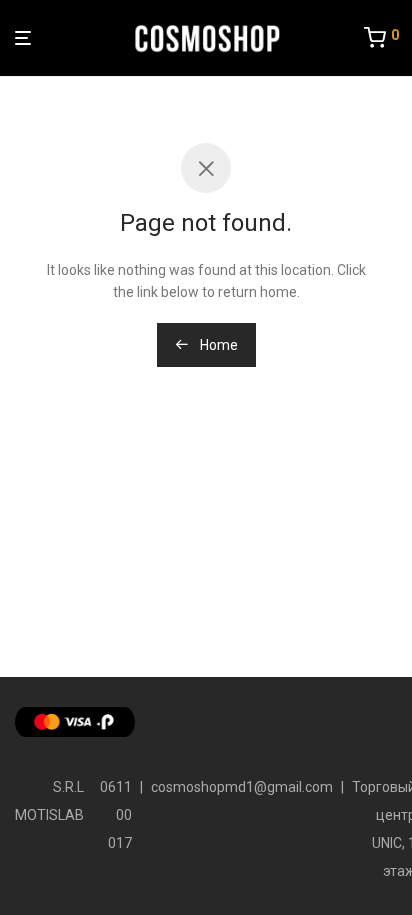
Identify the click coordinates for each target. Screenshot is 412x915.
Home (217, 345)
